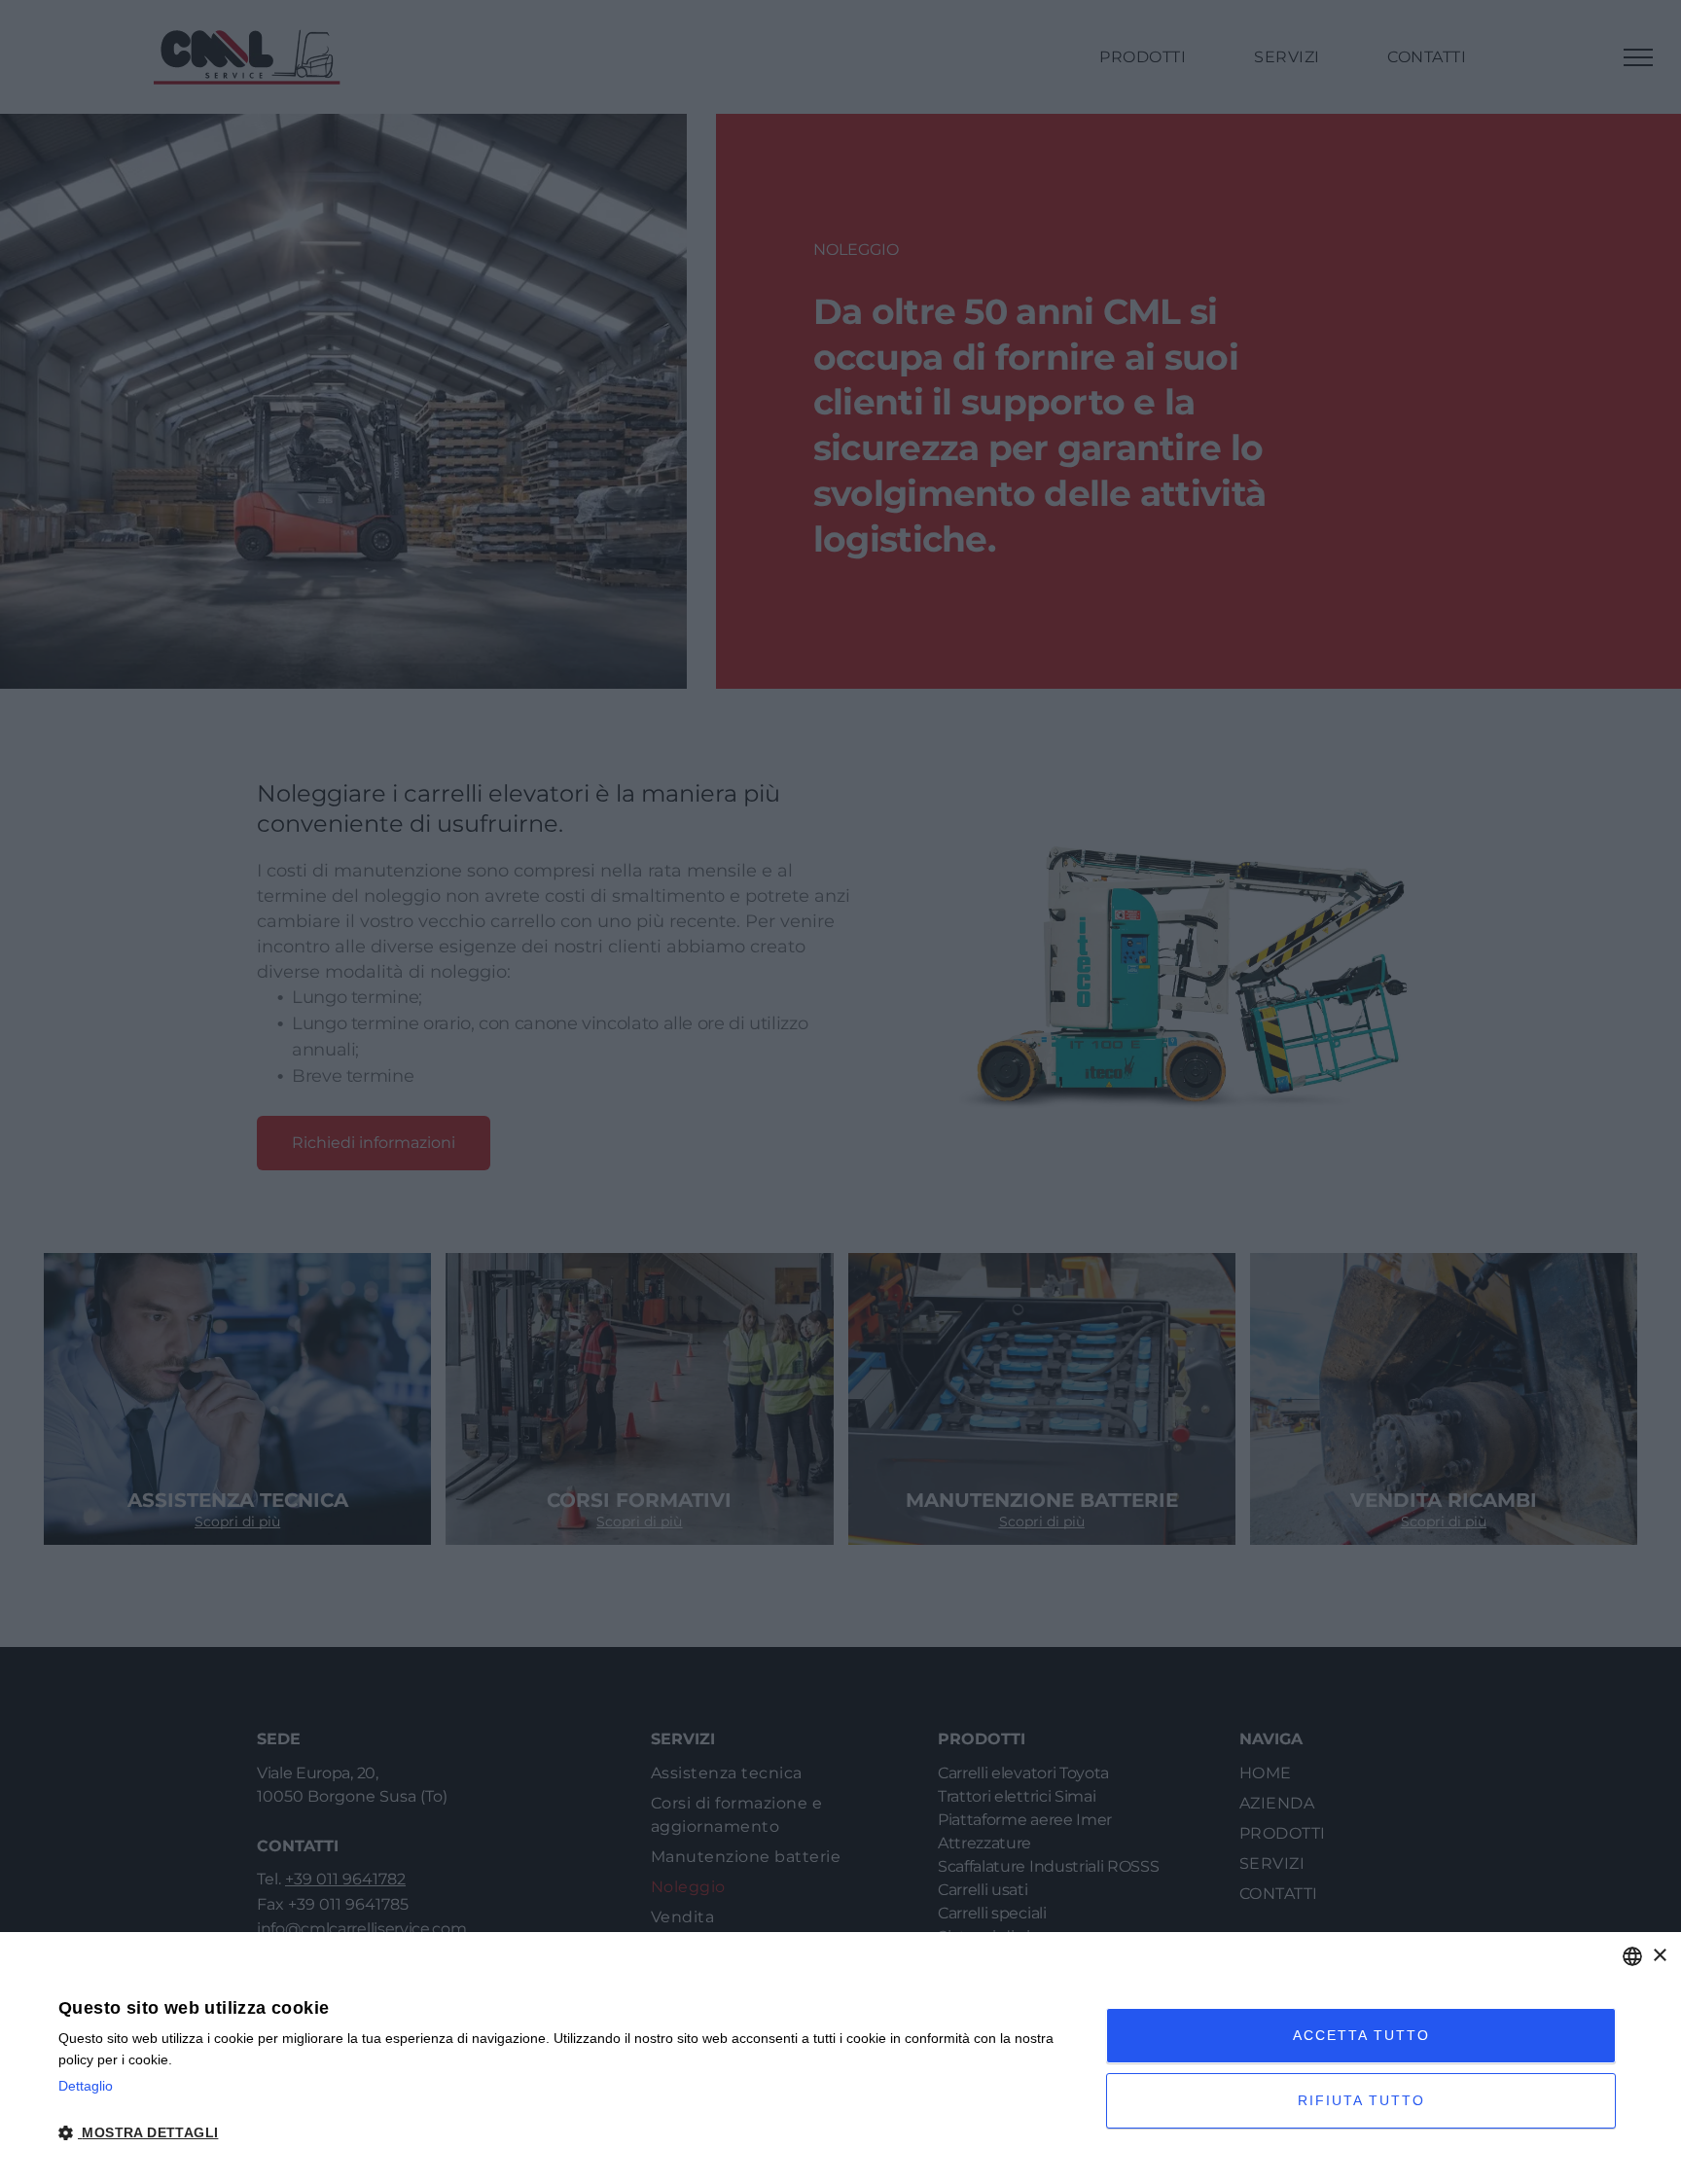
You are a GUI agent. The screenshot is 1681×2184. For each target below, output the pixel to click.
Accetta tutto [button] (1361, 2035)
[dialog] (840, 2058)
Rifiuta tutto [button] (1361, 2100)
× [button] (1659, 1956)
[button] (567, 2131)
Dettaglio (86, 2086)
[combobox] (1632, 1956)
